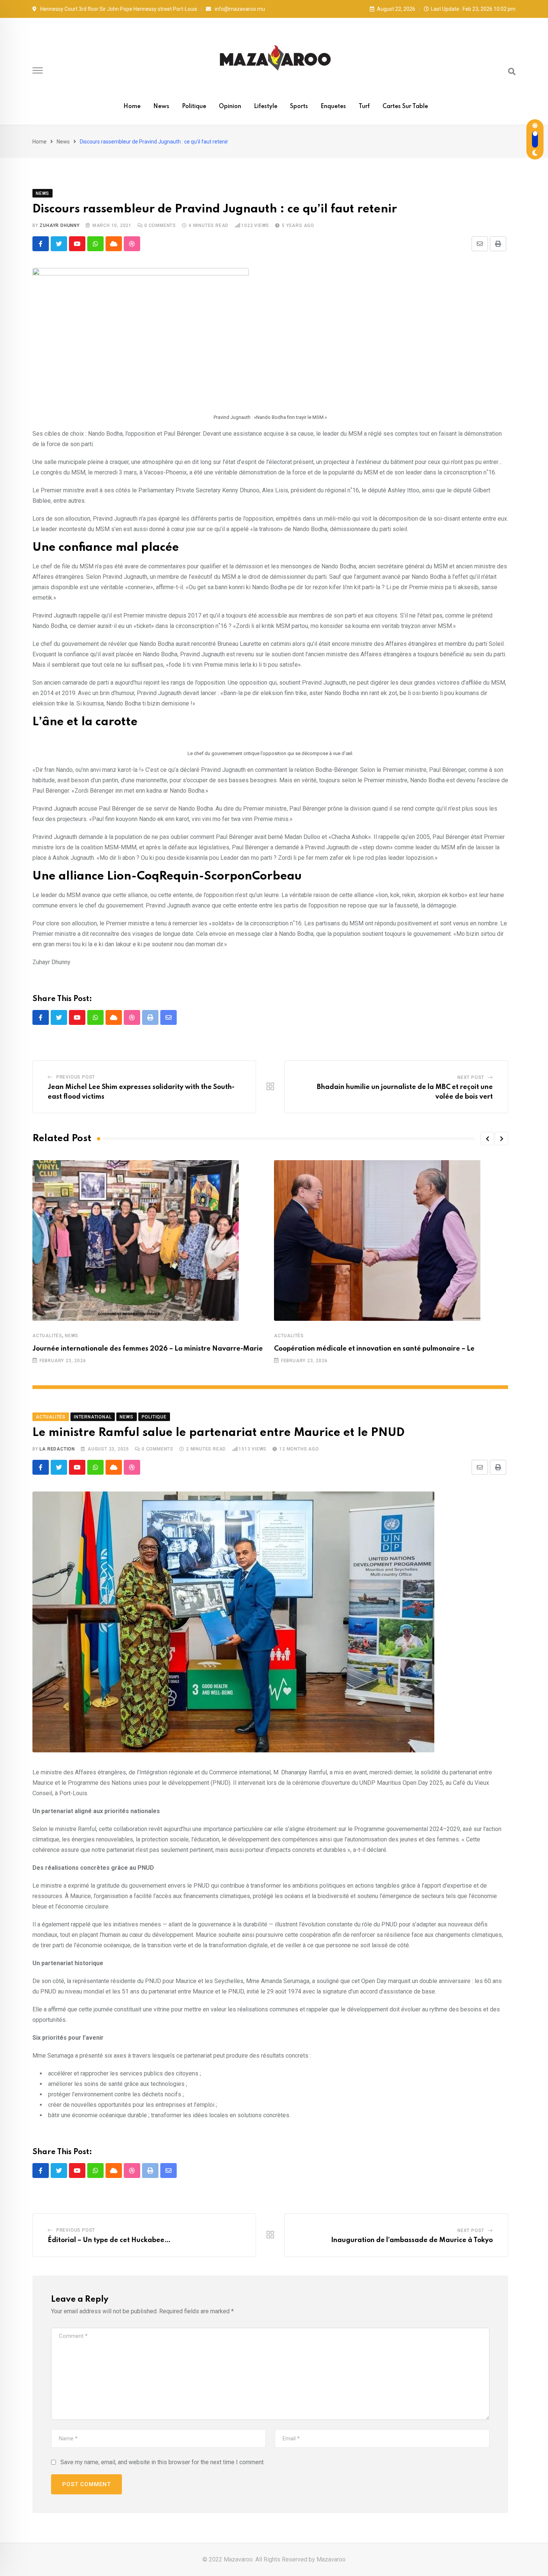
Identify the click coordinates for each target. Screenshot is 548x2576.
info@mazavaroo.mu (240, 9)
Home (132, 107)
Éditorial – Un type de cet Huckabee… (109, 2240)
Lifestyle (266, 107)
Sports (299, 107)
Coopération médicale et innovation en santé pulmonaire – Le (374, 1349)
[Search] (512, 72)
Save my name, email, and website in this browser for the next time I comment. (163, 2462)
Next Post (471, 1077)
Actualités (47, 1336)
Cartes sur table (405, 107)
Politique (194, 107)
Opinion (230, 107)
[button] (487, 1139)
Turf (364, 107)
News (161, 107)
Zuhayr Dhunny (59, 225)
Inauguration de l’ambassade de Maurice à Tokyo (412, 2240)
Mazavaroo (331, 2559)
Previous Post (76, 1077)
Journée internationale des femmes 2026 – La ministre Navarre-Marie (148, 1349)
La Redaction (57, 1449)
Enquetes (333, 107)
